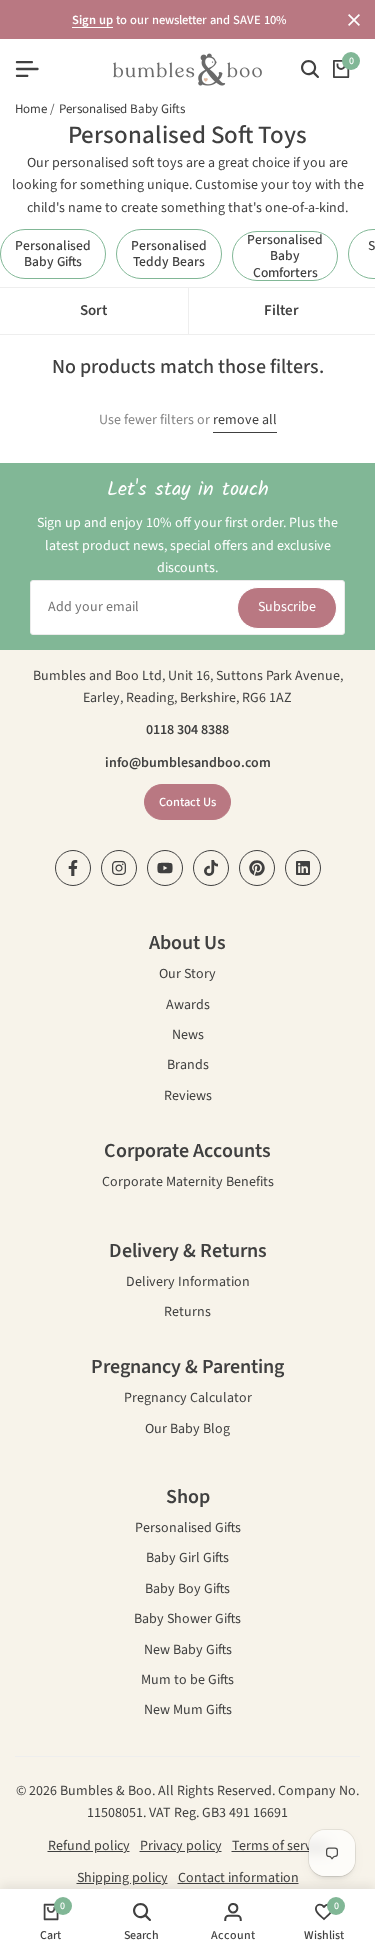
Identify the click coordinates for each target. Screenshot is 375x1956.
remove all (245, 421)
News (188, 1036)
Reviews (188, 1097)
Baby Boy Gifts (187, 1590)
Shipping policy (122, 1878)
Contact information (238, 1878)
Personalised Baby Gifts (122, 109)
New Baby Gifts (188, 1651)
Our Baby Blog (187, 1430)
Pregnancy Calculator (188, 1399)
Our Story (187, 975)
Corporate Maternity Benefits (188, 1183)
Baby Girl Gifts (187, 1559)
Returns (187, 1313)
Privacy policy (181, 1846)
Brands (188, 1066)
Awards (188, 1006)
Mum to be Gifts (187, 1681)
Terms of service (280, 1846)
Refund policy (89, 1846)
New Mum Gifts (188, 1711)
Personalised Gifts (188, 1529)
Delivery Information (188, 1283)
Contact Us (187, 802)
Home (31, 109)
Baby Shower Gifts (187, 1620)
